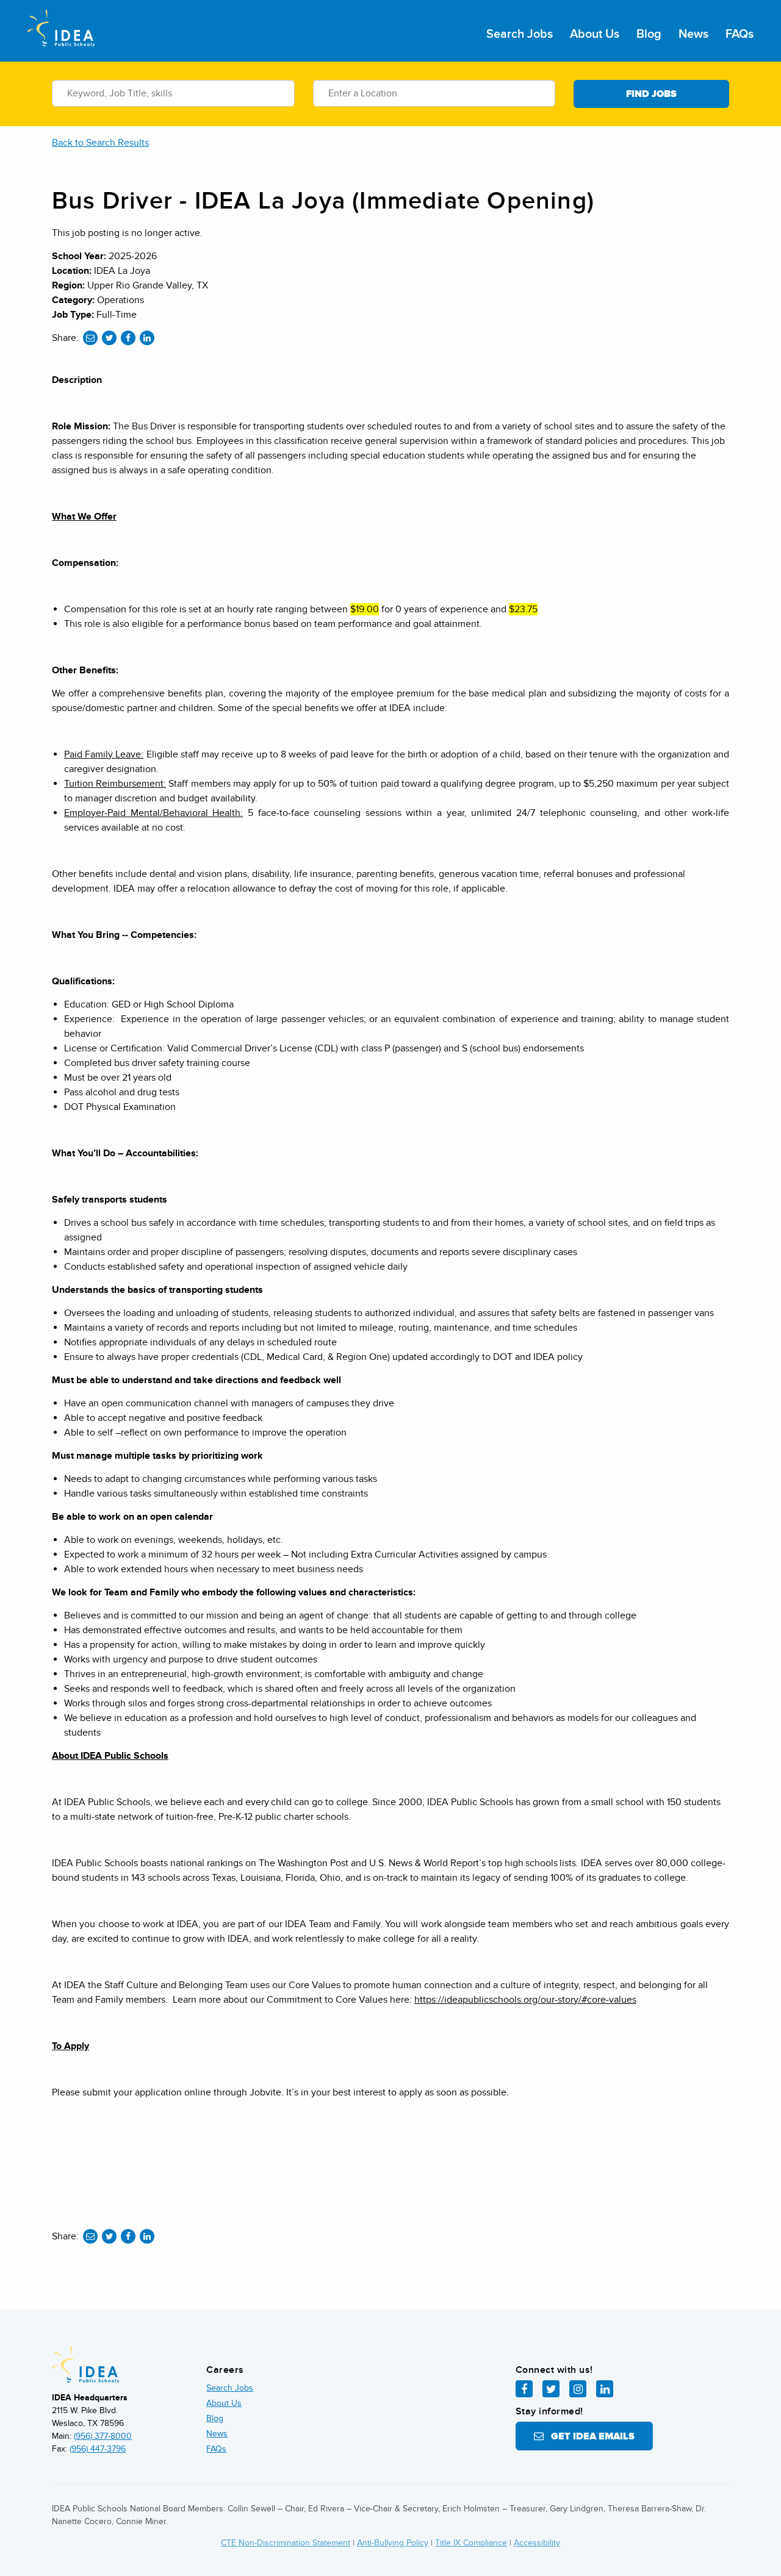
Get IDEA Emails (589, 2436)
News (693, 34)
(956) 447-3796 (98, 2449)
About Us (595, 34)
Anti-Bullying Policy (393, 2543)
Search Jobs (520, 34)
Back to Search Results (100, 143)
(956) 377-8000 (103, 2436)
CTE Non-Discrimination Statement (286, 2543)
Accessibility (537, 2543)
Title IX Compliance (471, 2543)
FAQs (740, 34)
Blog (649, 34)
